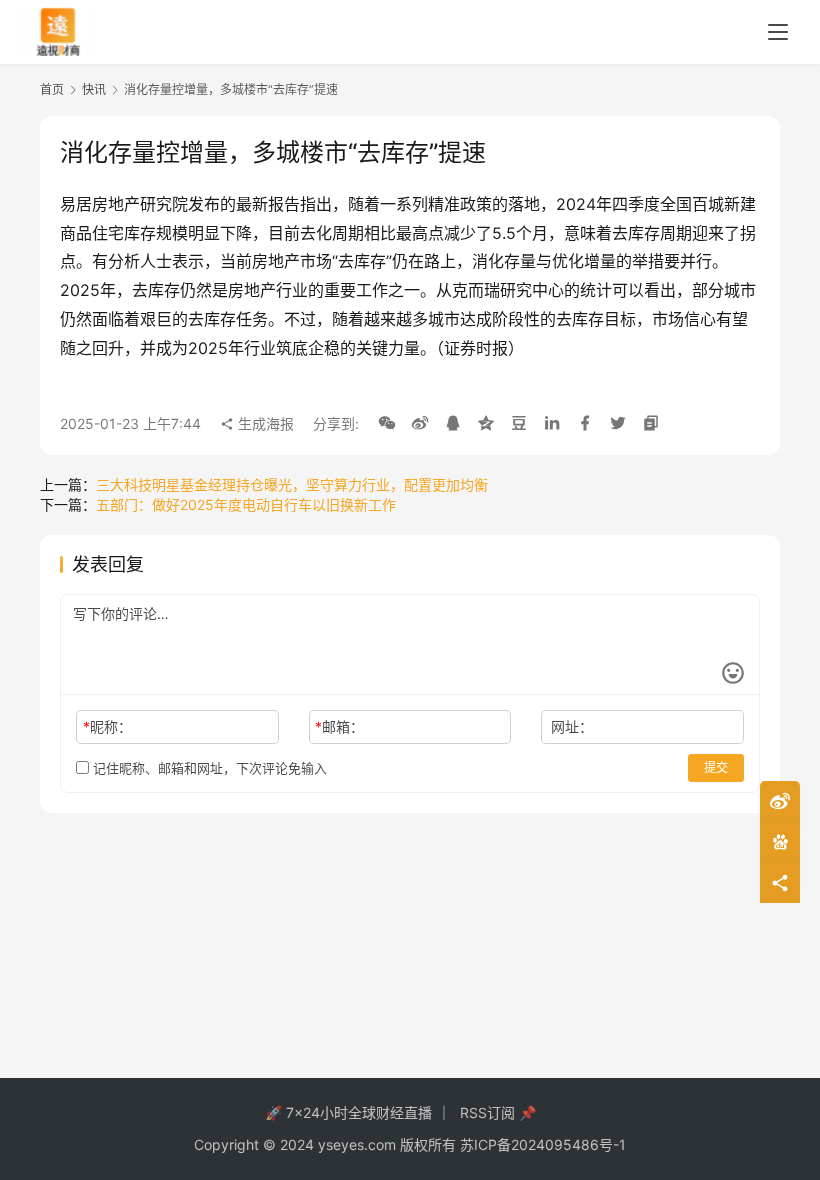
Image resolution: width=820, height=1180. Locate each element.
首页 (52, 89)
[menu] (778, 32)
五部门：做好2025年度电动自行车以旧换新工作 (246, 504)
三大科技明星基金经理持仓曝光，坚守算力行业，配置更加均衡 (292, 484)
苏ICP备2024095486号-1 (543, 1144)
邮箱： (339, 726)
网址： (572, 726)
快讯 (94, 89)
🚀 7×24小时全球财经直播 (348, 1112)
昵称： (107, 726)
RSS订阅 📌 (498, 1112)
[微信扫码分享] (387, 424)
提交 (716, 767)
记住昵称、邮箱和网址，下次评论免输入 (208, 768)
